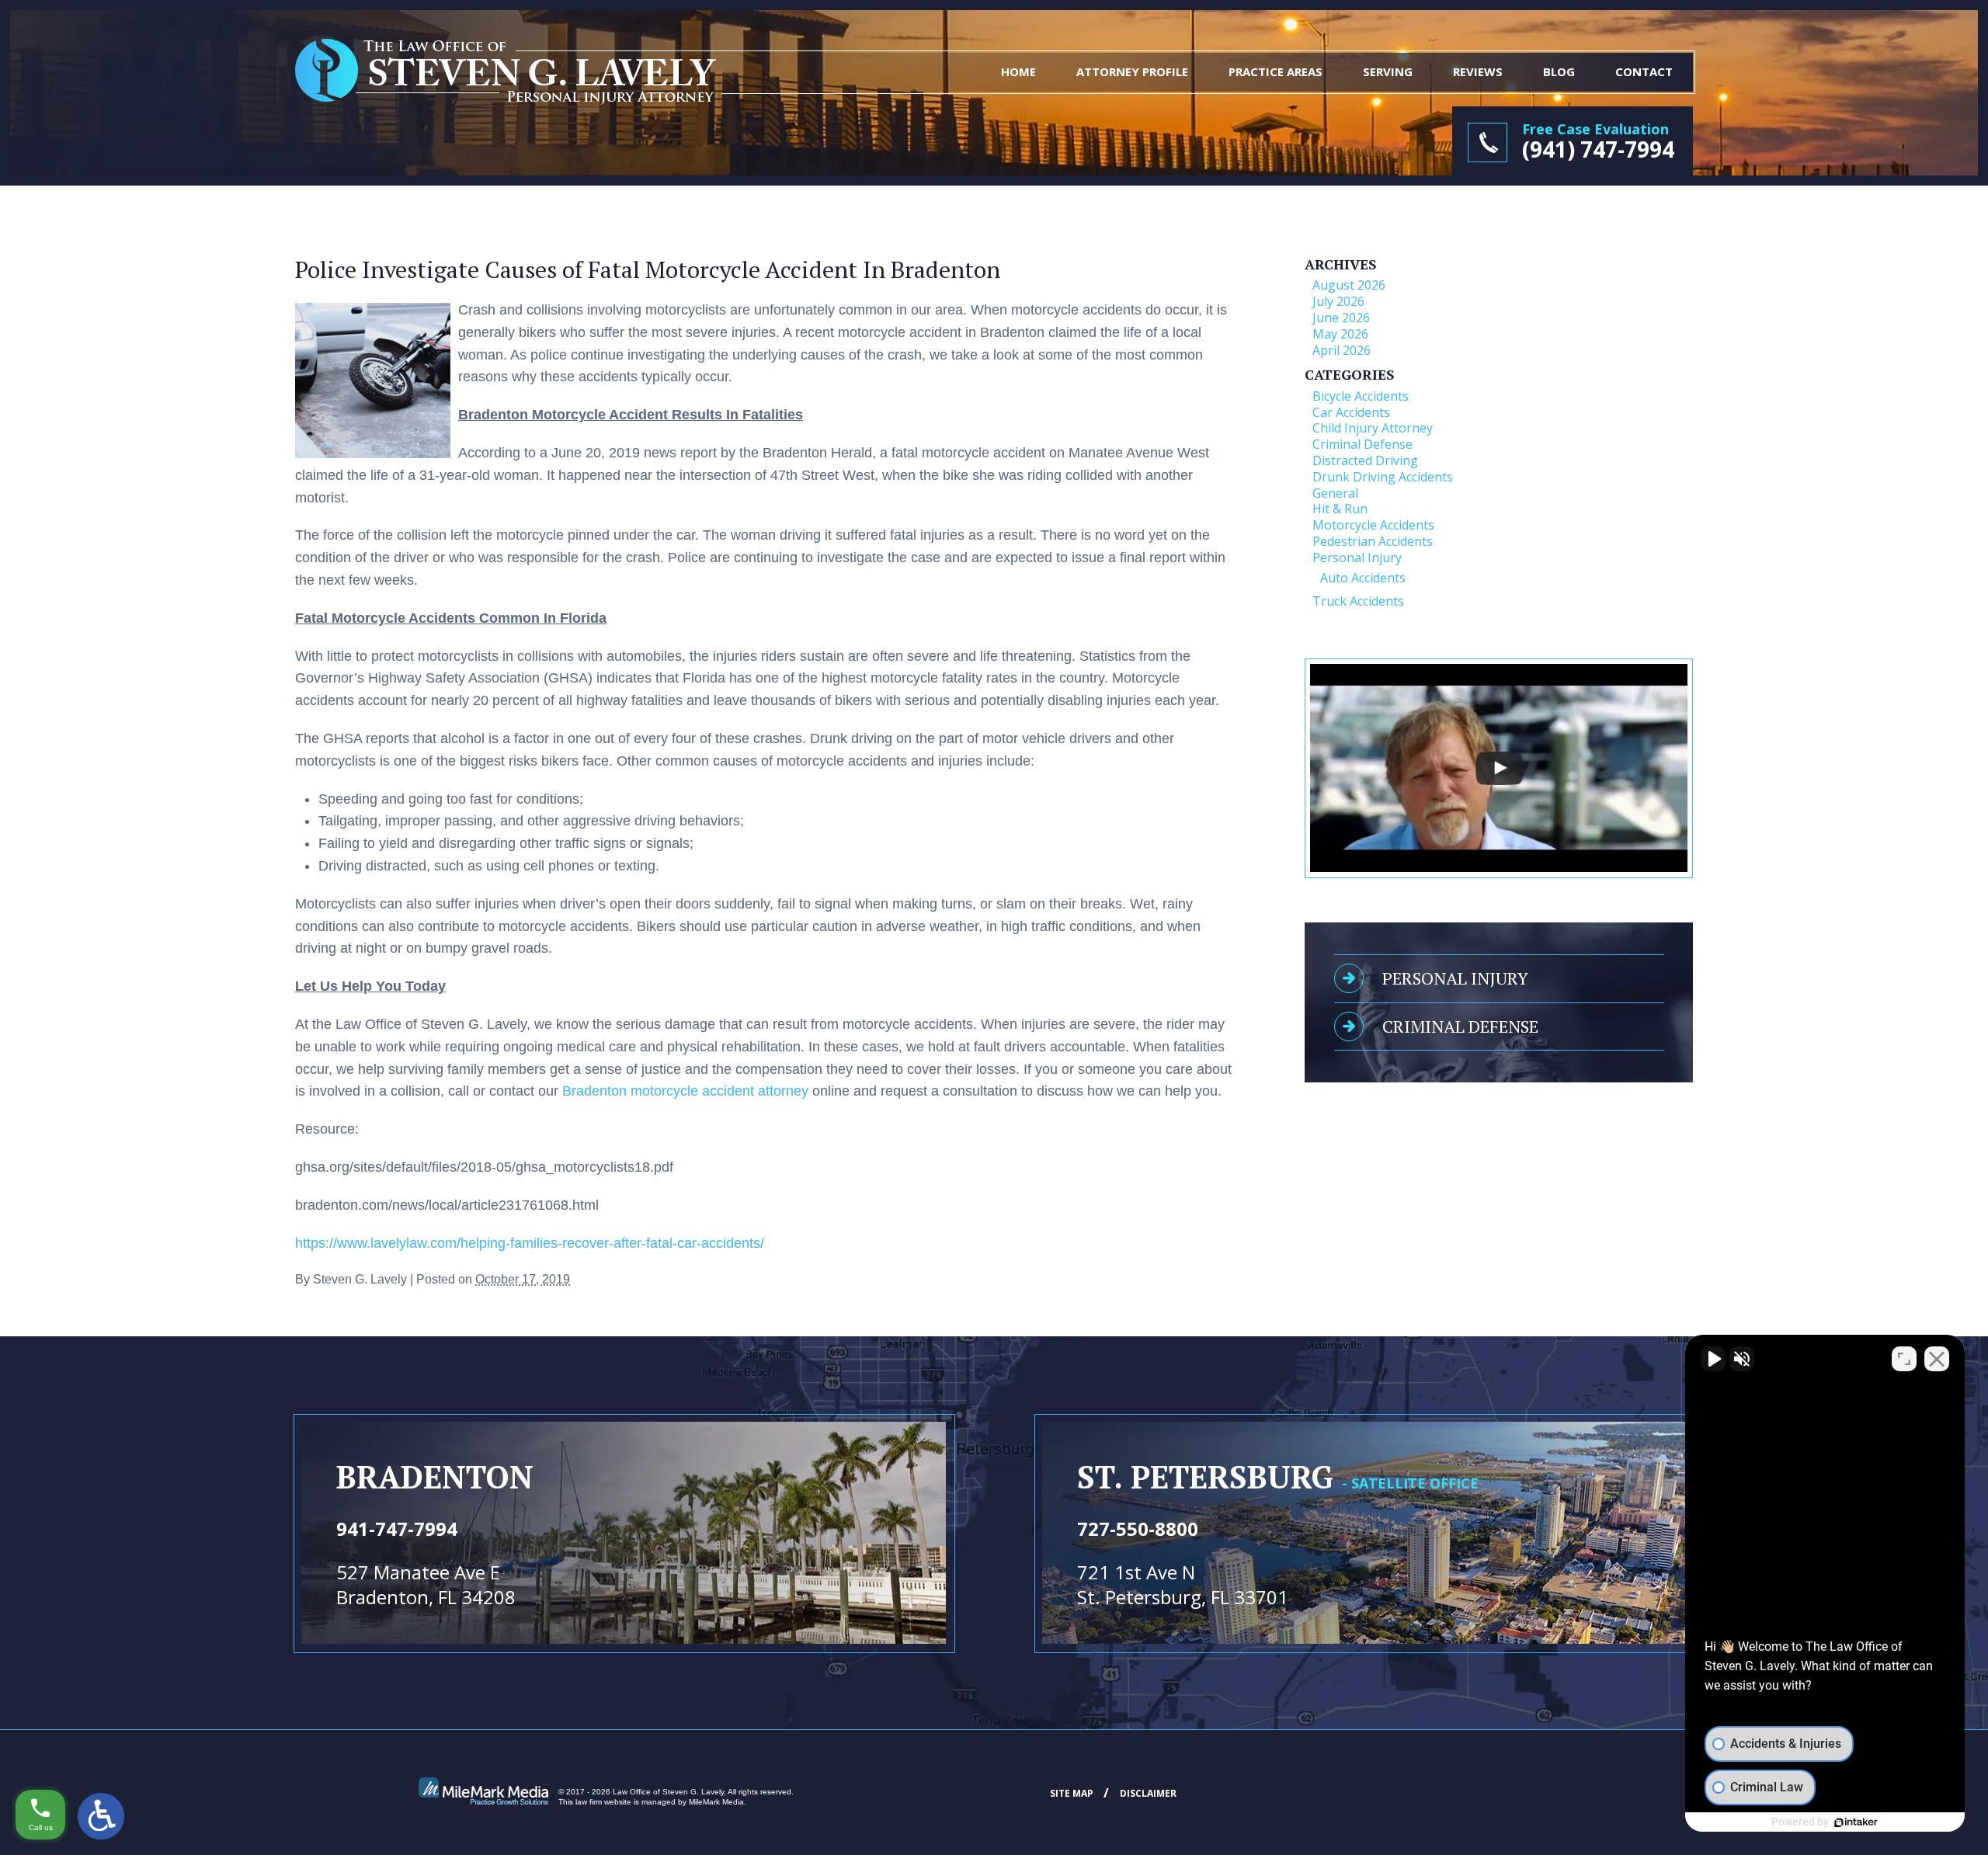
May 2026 (1340, 334)
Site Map (1072, 1793)
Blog (1559, 71)
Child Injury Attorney (1373, 428)
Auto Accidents (1363, 578)
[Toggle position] (1904, 1359)
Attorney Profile (1132, 71)
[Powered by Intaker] (1856, 1822)
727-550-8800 (1138, 1528)
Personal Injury (1357, 558)
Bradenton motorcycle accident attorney (685, 1091)
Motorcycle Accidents (1373, 525)
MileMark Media (716, 1802)
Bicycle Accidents (1361, 396)
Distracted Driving (1365, 460)
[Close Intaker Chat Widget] (1937, 1359)
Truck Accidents (1358, 601)
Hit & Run (1340, 509)
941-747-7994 (397, 1528)
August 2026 (1349, 285)
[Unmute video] (1713, 1359)
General (1335, 493)
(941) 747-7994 (1598, 149)
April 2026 (1342, 350)
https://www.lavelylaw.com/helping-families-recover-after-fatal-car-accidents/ (530, 1243)
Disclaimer (1148, 1793)
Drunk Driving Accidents (1383, 477)
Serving (1388, 71)
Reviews (1478, 71)
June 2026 (1341, 318)
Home (1018, 71)
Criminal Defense (1362, 444)
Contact (1644, 71)
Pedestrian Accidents (1373, 541)
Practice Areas (1276, 71)
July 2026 (1338, 301)
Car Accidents (1351, 412)
